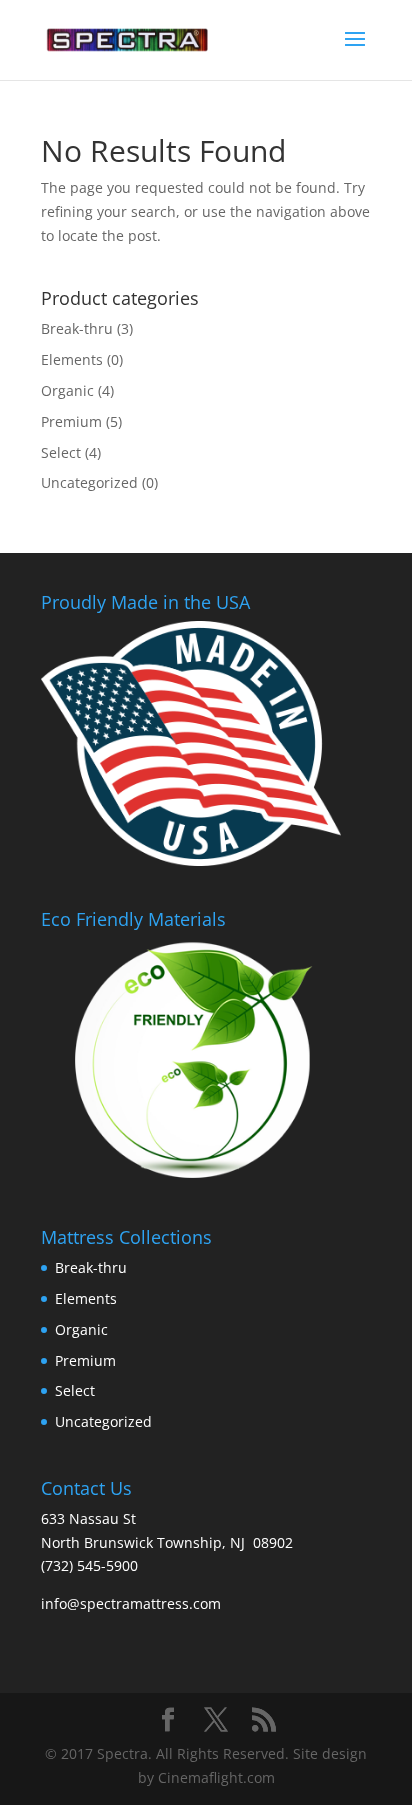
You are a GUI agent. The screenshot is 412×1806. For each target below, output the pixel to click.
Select (61, 452)
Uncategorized (89, 482)
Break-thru (77, 328)
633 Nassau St (88, 1518)
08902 (273, 1542)
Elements (72, 359)
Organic (67, 390)
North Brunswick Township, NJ (143, 1542)
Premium (71, 421)
